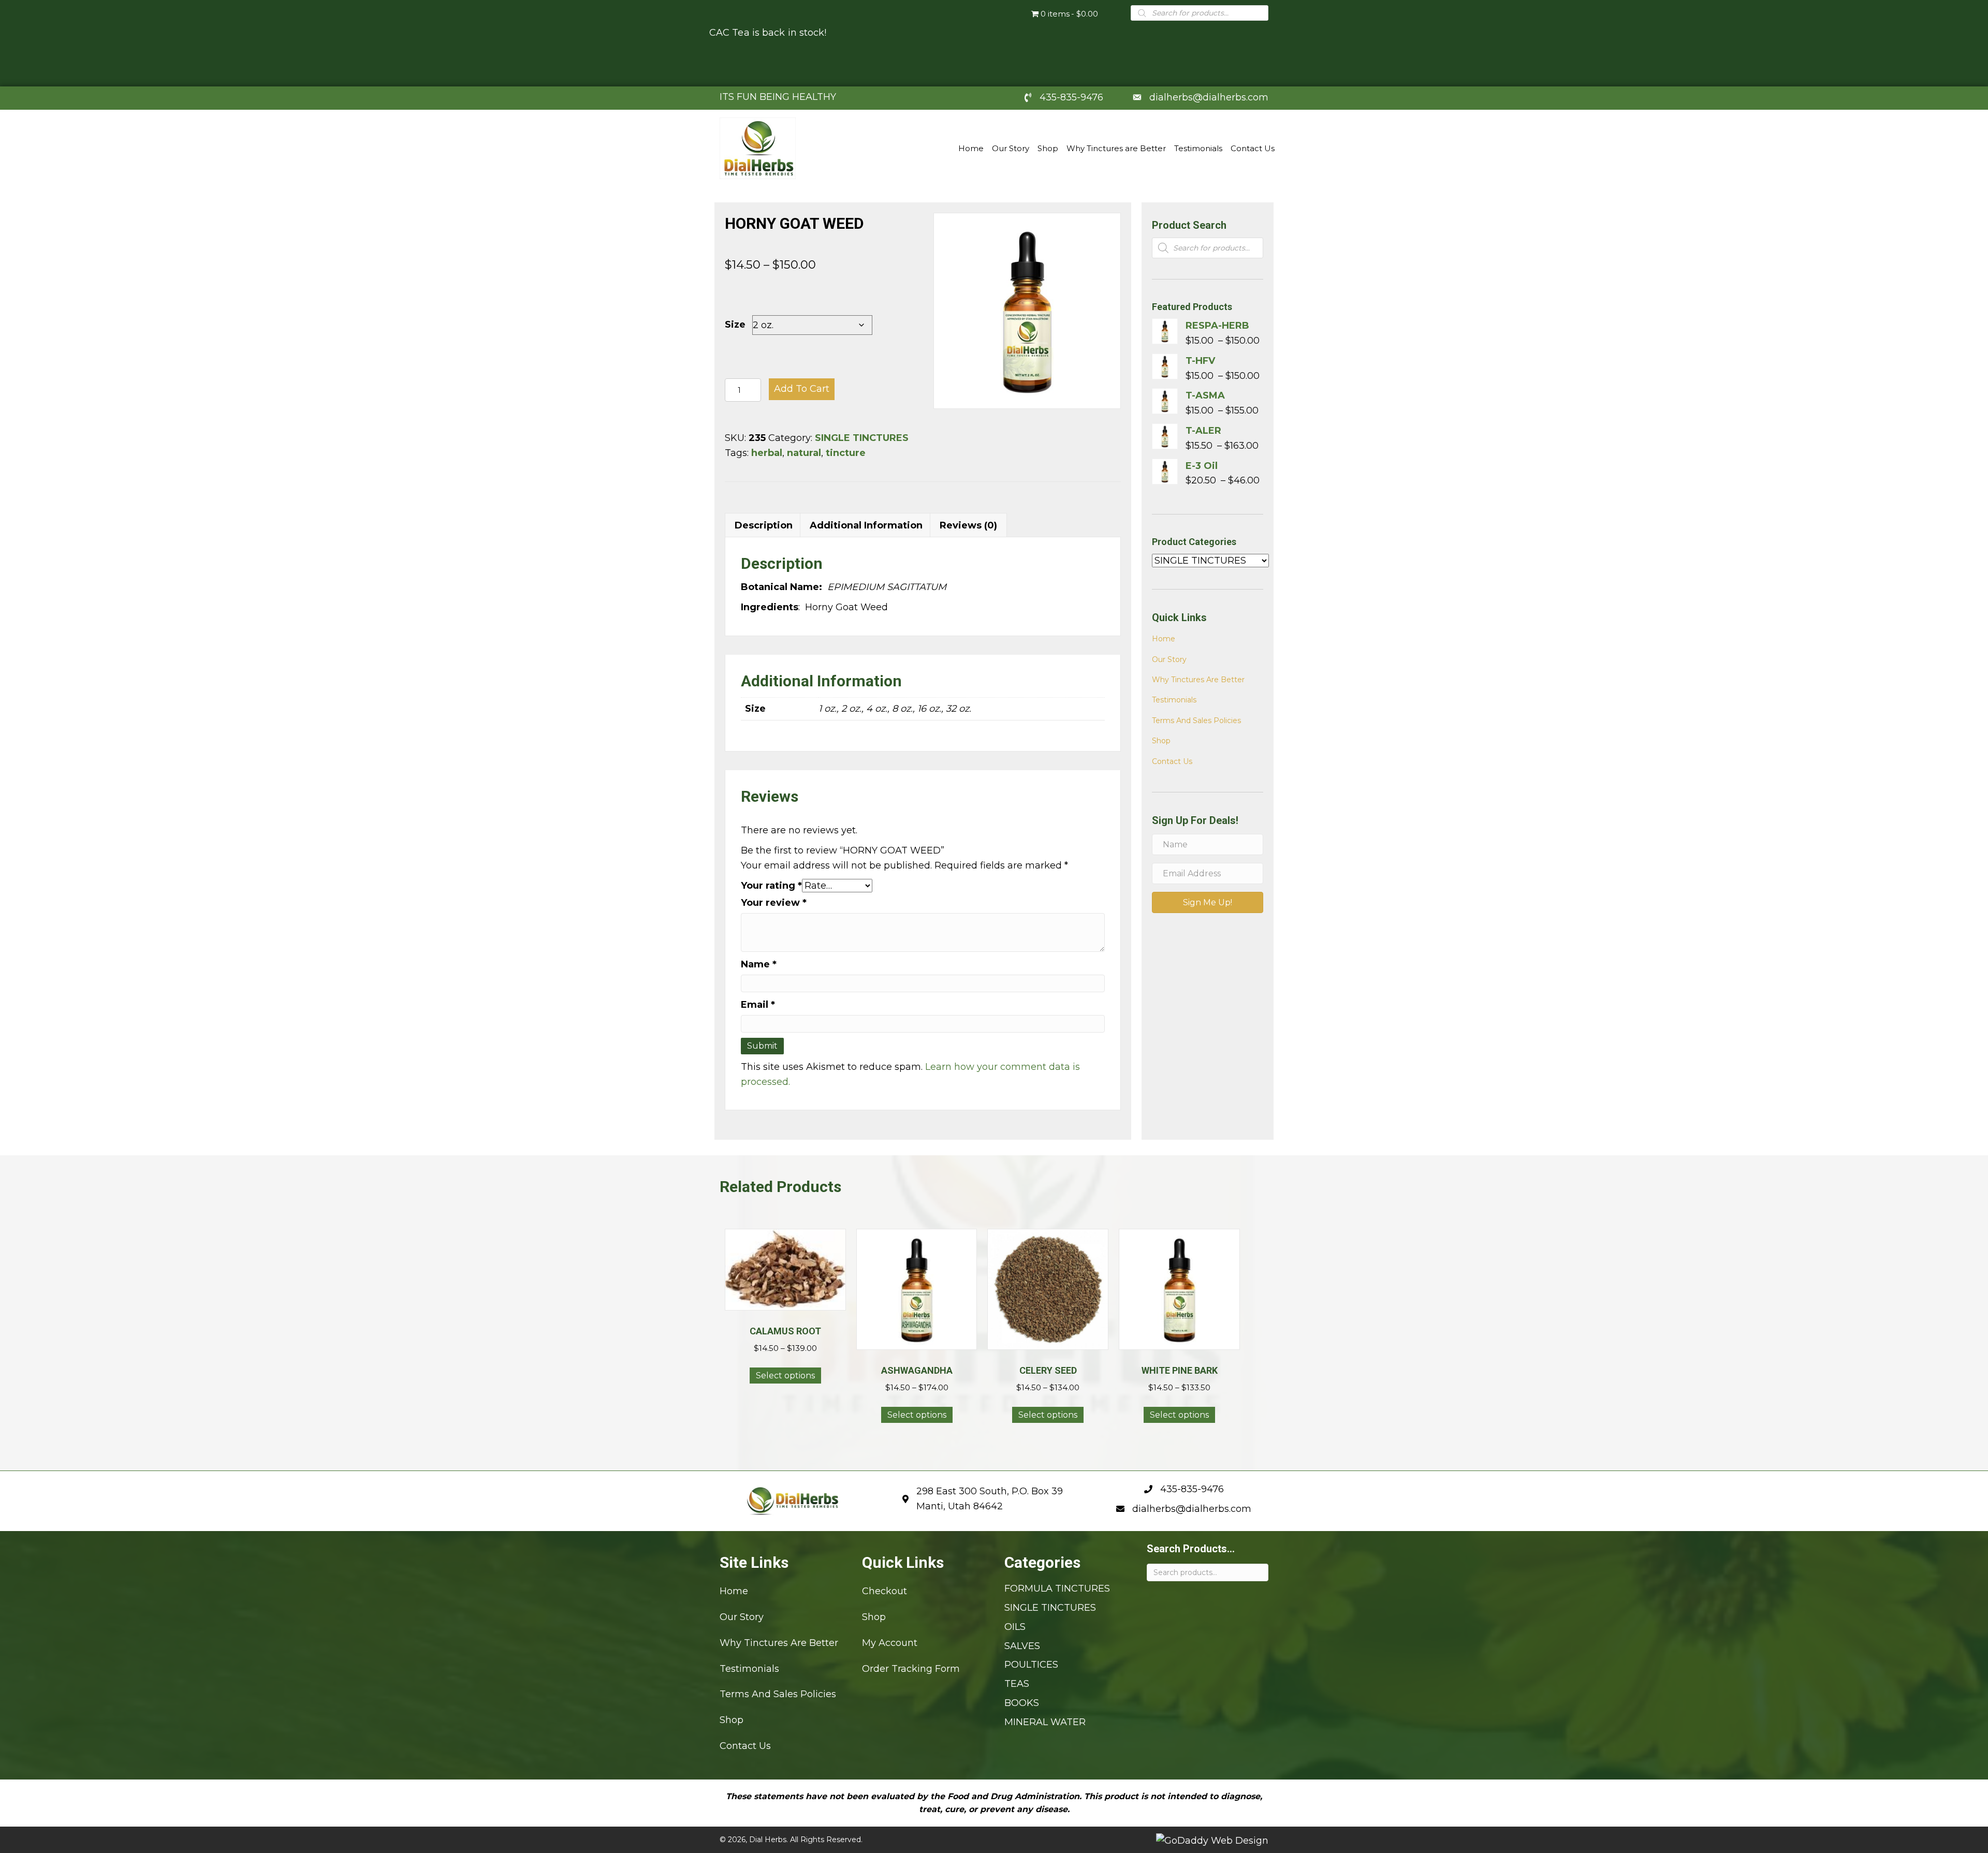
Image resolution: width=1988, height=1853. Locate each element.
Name (759, 964)
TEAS (1017, 1684)
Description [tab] (764, 525)
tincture (846, 453)
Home (1164, 639)
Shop (1161, 741)
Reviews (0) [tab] (968, 525)
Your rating (771, 886)
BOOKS (1022, 1703)
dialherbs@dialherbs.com (1209, 97)
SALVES (1022, 1645)
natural (804, 453)
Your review (774, 903)
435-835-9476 (1071, 97)
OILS (1015, 1626)
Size (735, 325)
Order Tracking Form (911, 1668)
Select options (785, 1376)
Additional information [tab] (866, 525)
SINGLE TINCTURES (862, 438)
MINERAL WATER (1045, 1722)
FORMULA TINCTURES (1057, 1589)
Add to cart (802, 389)
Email (758, 1005)
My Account (890, 1642)
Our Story (1169, 659)
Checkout (885, 1591)
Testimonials (1174, 700)
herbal (767, 453)
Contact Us (1172, 761)
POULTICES (1031, 1665)
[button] (1208, 902)
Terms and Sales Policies (1196, 720)
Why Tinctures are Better (1198, 680)
